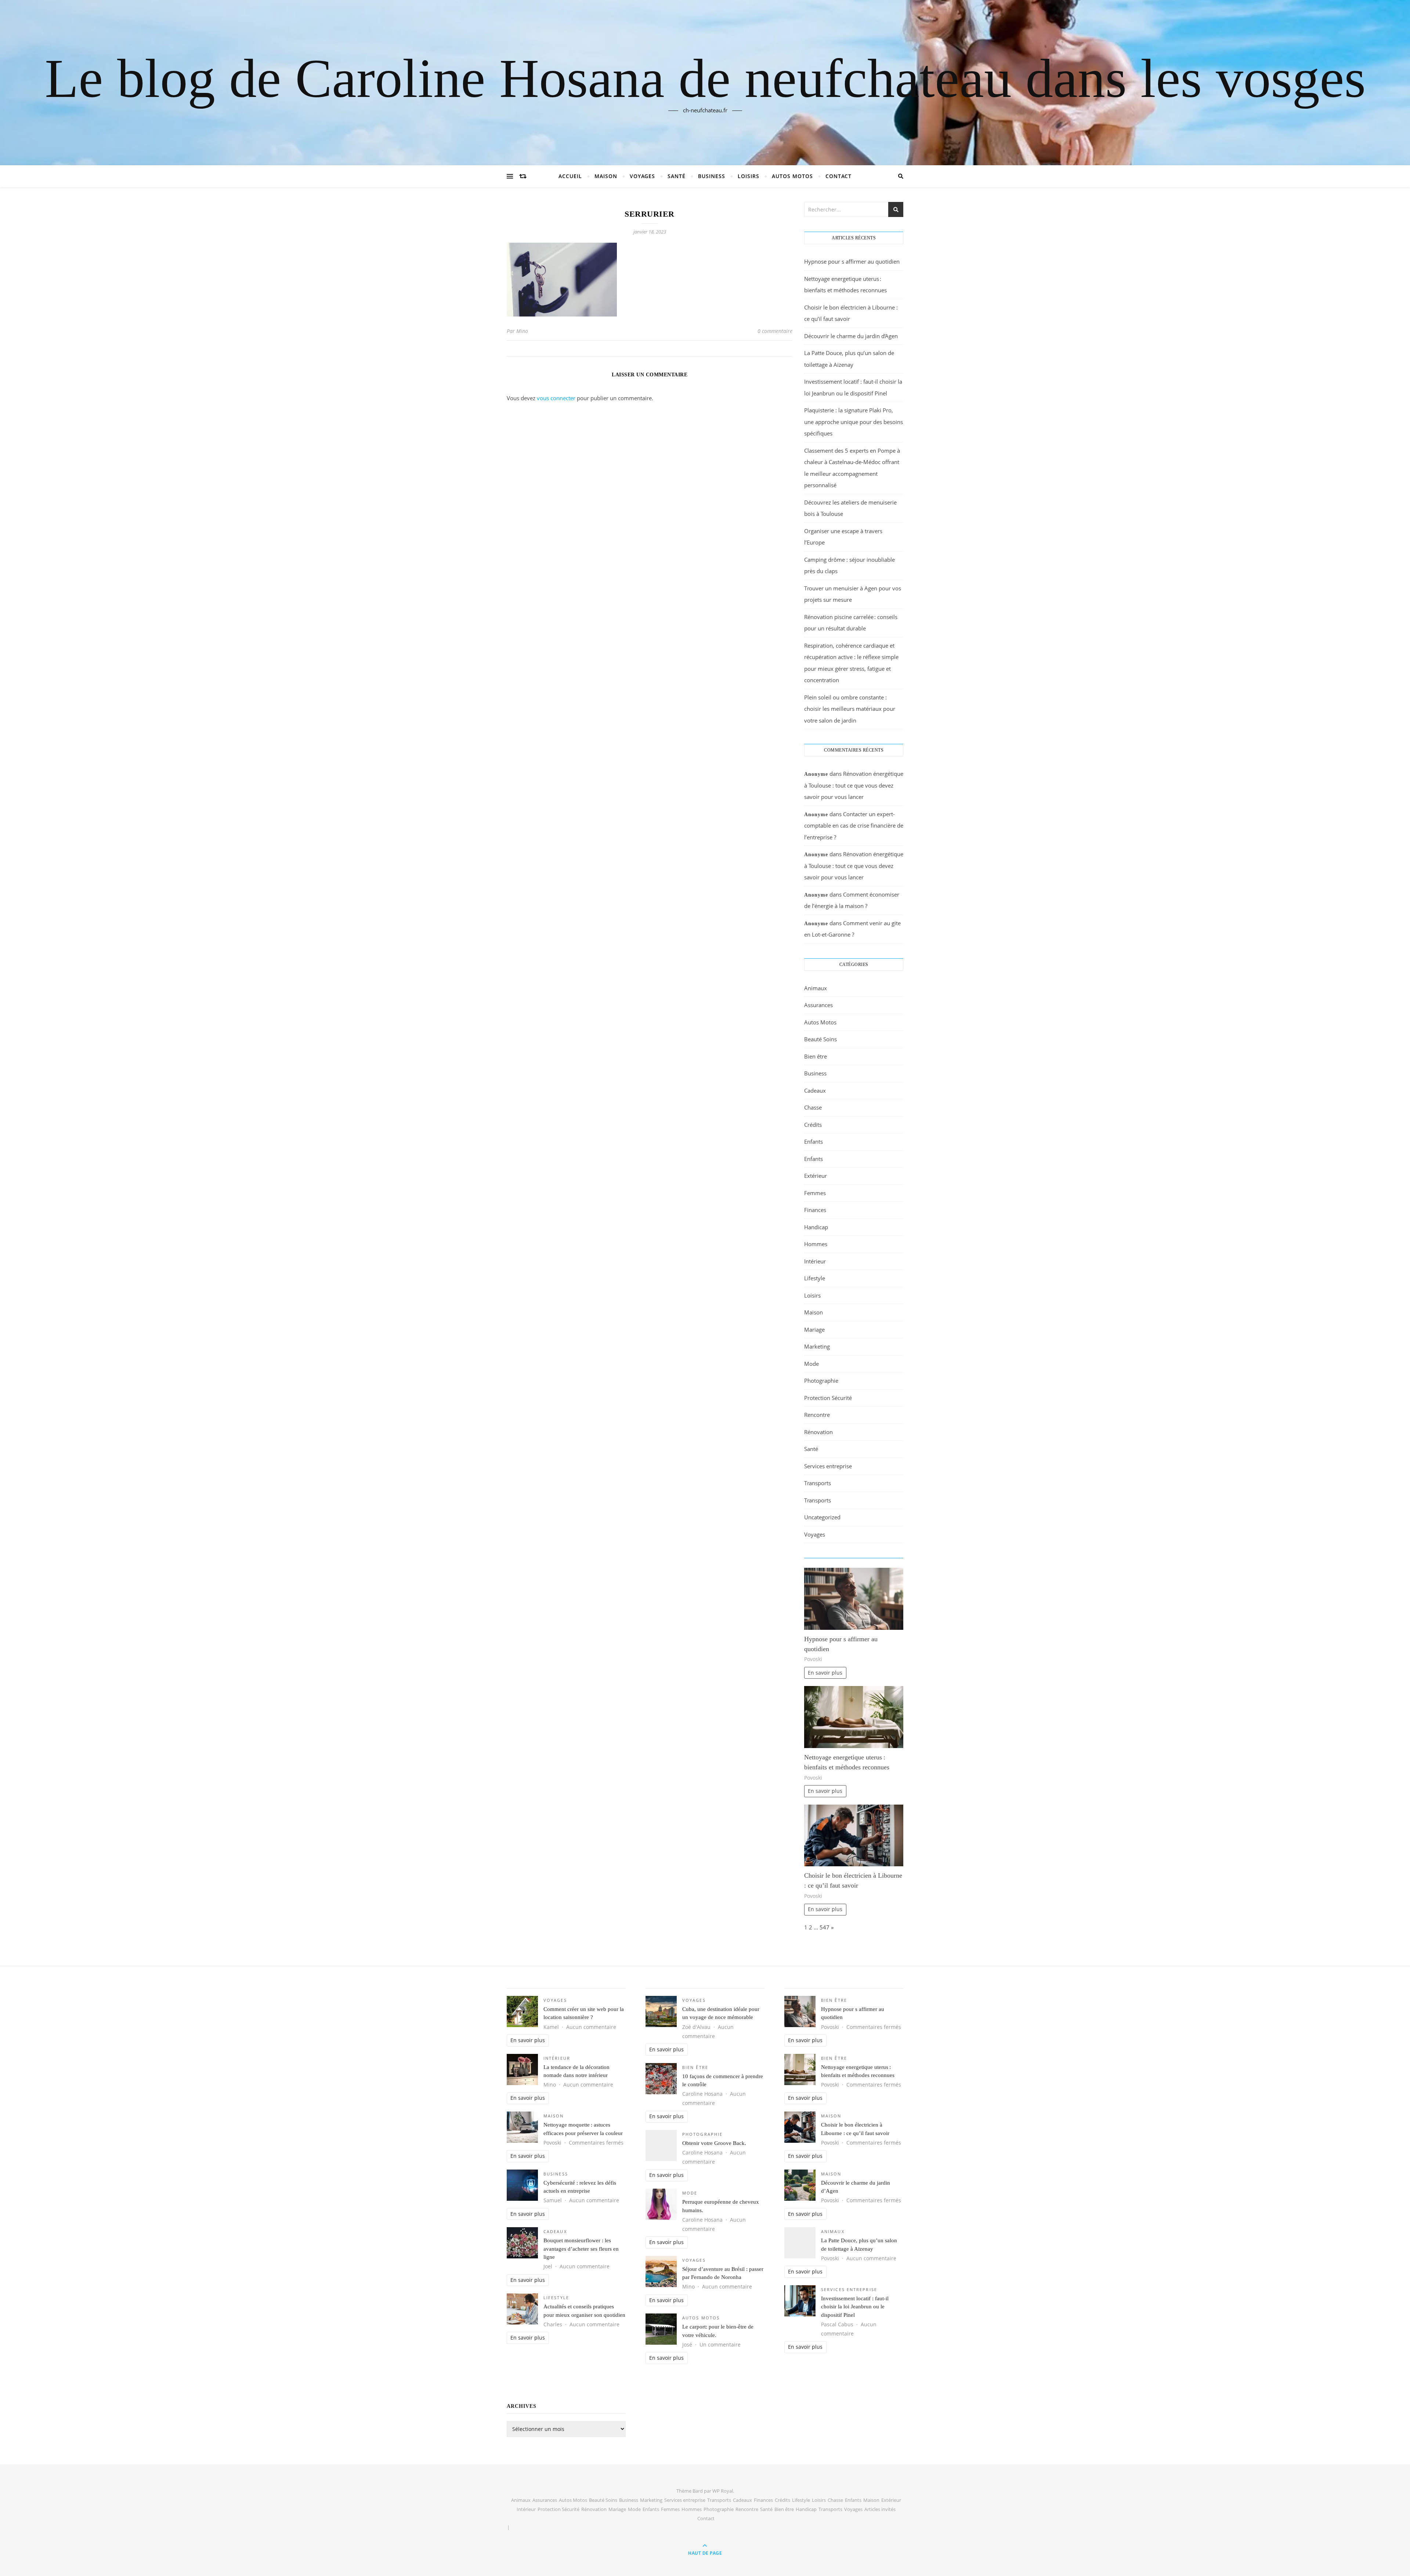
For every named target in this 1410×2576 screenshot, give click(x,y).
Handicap (816, 1227)
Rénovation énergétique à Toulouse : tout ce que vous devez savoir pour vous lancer (854, 785)
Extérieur (816, 1176)
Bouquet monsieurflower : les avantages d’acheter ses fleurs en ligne (581, 2249)
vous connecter (556, 398)
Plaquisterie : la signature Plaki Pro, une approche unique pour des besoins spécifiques (854, 422)
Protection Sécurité (828, 1398)
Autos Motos (792, 176)
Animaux (816, 988)
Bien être (816, 1056)
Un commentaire (720, 2345)
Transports (818, 1483)
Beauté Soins (820, 1039)
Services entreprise (828, 1466)
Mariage (814, 1329)
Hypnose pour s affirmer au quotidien (852, 261)
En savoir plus (825, 1673)
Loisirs (749, 176)
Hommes (816, 1244)
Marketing (817, 1346)
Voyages (642, 176)
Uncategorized (822, 1517)
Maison (606, 176)
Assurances (818, 1005)
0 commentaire (775, 331)
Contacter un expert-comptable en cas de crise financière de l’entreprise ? (854, 826)
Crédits (813, 1125)
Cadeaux (815, 1090)
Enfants (814, 1142)
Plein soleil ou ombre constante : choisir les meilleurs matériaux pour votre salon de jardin (850, 709)
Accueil (570, 176)
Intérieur (815, 1261)
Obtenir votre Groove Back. (714, 2143)
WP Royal (723, 2491)
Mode (811, 1364)
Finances (815, 1210)
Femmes (815, 1193)
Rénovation (818, 1432)
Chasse (813, 1107)
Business (712, 176)
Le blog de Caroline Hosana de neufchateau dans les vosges (705, 78)
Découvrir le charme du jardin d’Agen (851, 336)
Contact (838, 176)
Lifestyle (815, 1278)
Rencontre (817, 1415)
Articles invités (880, 2509)
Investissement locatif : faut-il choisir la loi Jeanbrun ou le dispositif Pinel (855, 2307)
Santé (677, 176)
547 (825, 1927)
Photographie (821, 1381)
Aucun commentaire (591, 2027)
